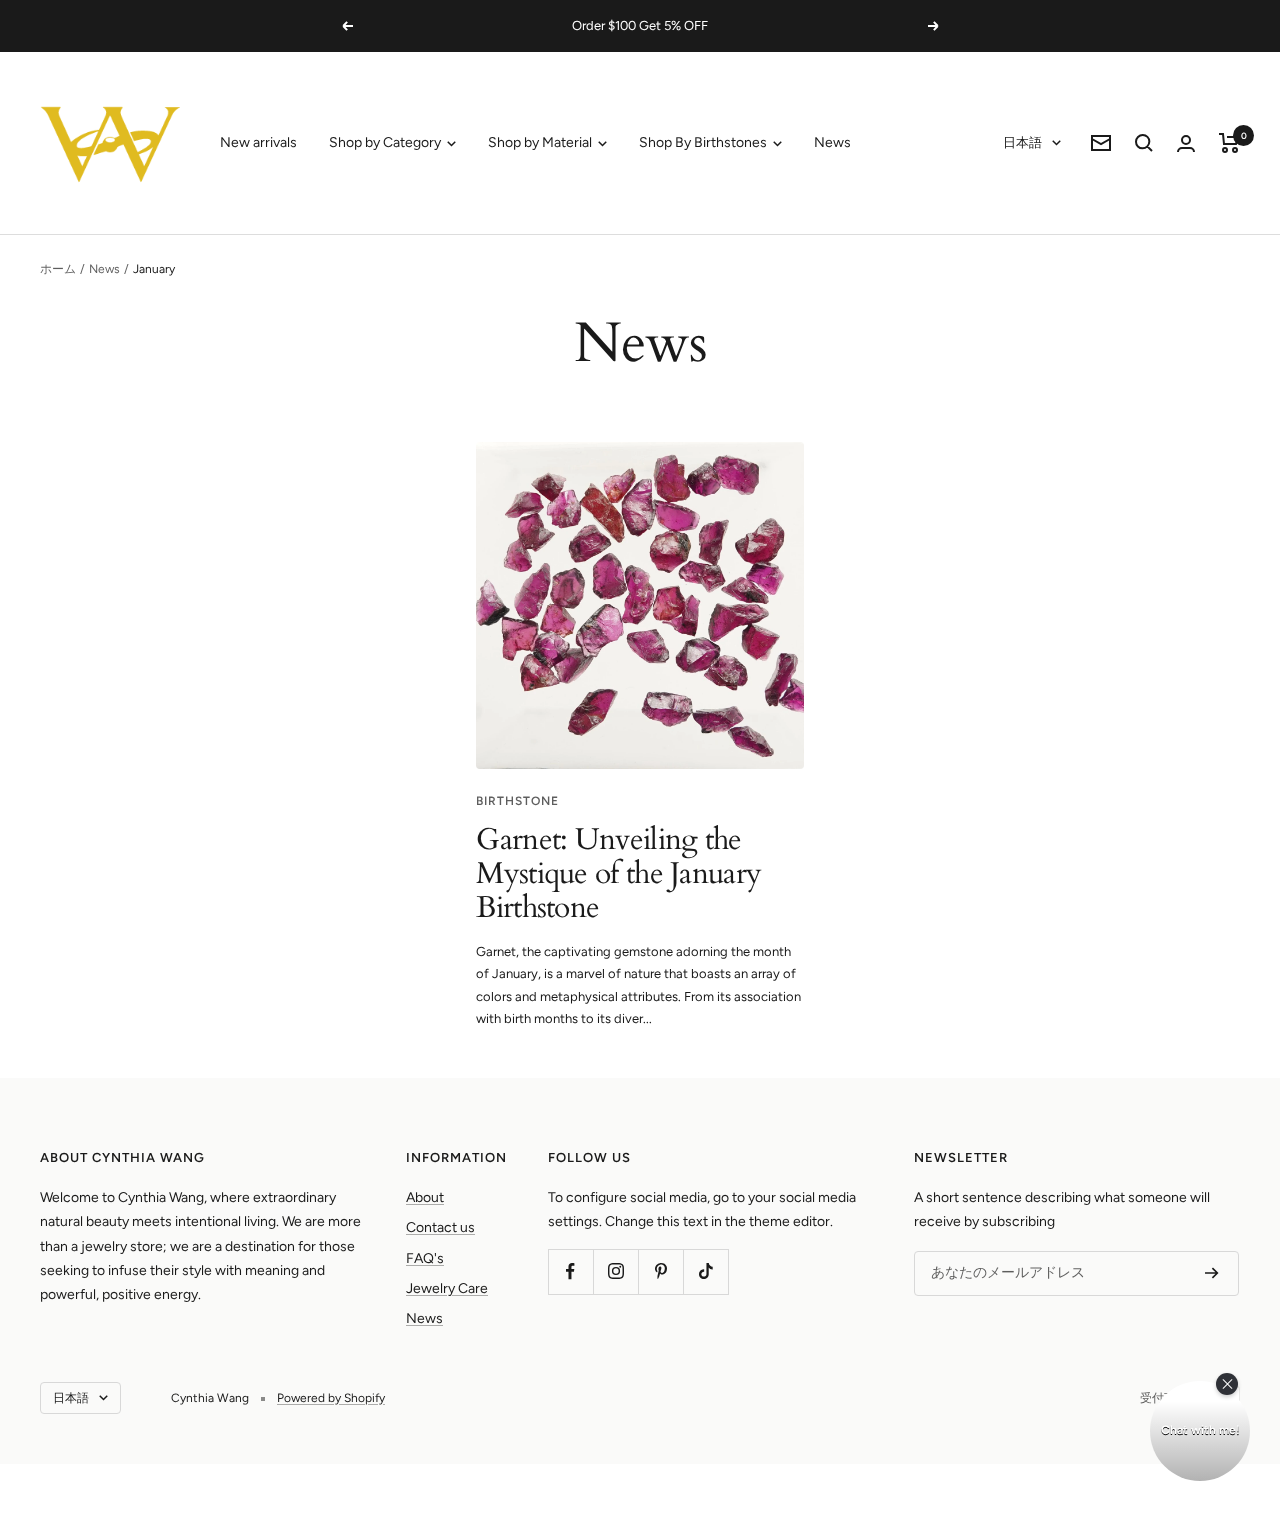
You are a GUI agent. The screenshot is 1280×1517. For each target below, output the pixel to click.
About (425, 1197)
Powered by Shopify (331, 1398)
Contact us (440, 1227)
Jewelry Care (447, 1288)
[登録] (1212, 1273)
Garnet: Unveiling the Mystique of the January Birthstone (618, 873)
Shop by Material (541, 142)
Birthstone (517, 801)
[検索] (1144, 143)
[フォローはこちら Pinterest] (660, 1271)
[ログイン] (1186, 143)
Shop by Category (386, 142)
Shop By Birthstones (704, 142)
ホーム (58, 269)
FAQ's (425, 1258)
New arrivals (258, 142)
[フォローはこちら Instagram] (615, 1271)
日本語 (1022, 142)
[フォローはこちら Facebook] (570, 1271)
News (832, 142)
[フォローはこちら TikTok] (705, 1271)
